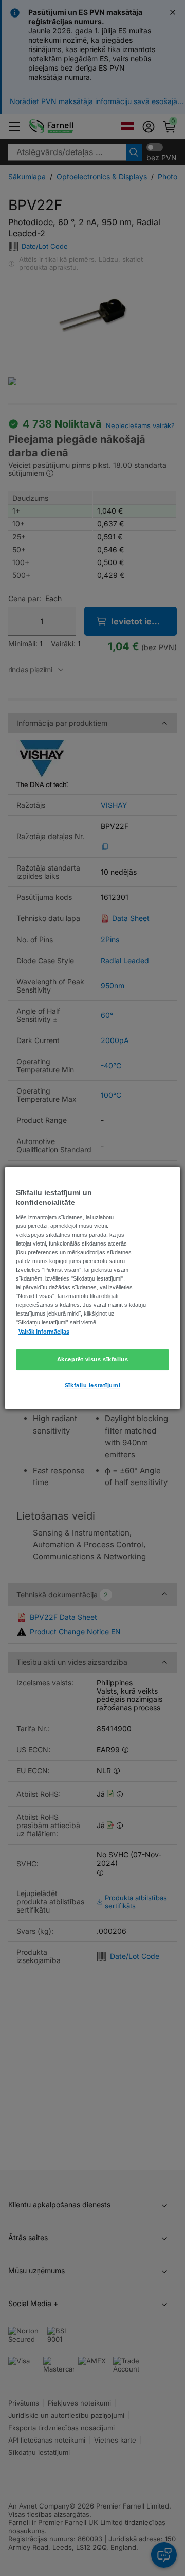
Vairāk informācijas (44, 1332)
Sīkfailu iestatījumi (92, 1386)
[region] (92, 1288)
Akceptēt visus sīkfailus (93, 1359)
